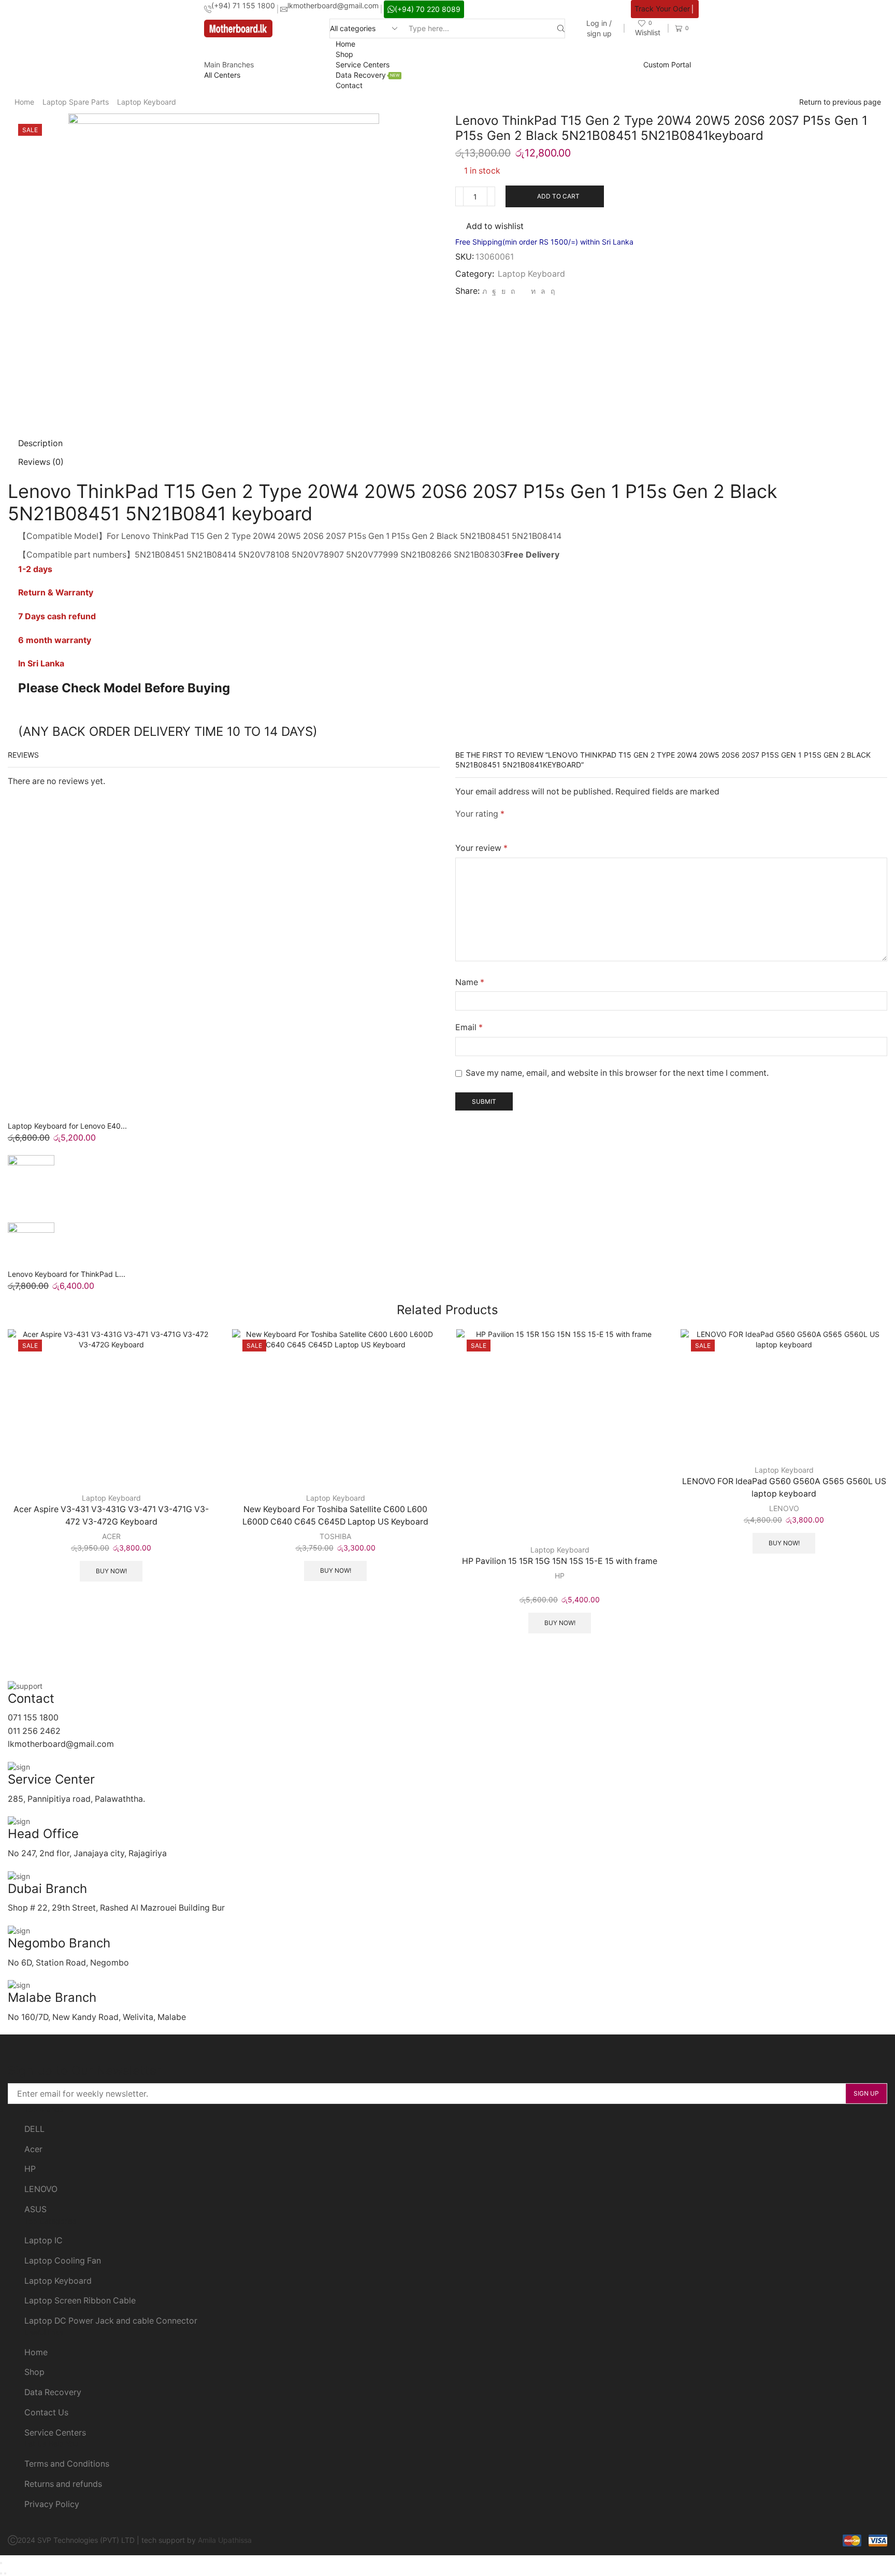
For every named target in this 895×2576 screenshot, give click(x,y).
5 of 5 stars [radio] (566, 828)
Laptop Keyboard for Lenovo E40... (67, 1126)
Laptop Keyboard (147, 102)
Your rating (480, 814)
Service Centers (363, 65)
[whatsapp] (543, 291)
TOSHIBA (335, 1536)
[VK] (503, 291)
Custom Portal (667, 65)
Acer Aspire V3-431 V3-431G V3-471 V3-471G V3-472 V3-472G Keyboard (111, 1515)
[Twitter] (485, 291)
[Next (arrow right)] (5, 2573)
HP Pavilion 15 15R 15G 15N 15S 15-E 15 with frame (560, 1561)
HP (560, 1576)
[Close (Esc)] (1, 2563)
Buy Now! (111, 1571)
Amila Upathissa (225, 2540)
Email (469, 1027)
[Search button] (561, 29)
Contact (349, 85)
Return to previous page (840, 102)
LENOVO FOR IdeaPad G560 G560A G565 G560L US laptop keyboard (784, 1488)
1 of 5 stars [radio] (458, 828)
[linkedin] (533, 291)
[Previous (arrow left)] (1, 2573)
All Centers (222, 75)
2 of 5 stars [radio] (477, 828)
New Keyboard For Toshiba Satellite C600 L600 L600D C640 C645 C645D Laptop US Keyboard (335, 1515)
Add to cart (558, 196)
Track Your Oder (662, 9)
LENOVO (784, 1508)
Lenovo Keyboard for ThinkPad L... (67, 1274)
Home (345, 44)
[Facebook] (494, 291)
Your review (481, 848)
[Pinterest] (513, 291)
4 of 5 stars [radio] (530, 828)
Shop (344, 54)
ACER (111, 1536)
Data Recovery (368, 75)
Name (470, 982)
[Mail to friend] (523, 291)
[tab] (40, 443)
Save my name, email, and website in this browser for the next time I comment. (617, 1073)
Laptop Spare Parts (76, 102)
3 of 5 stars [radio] (501, 828)
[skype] (551, 291)
